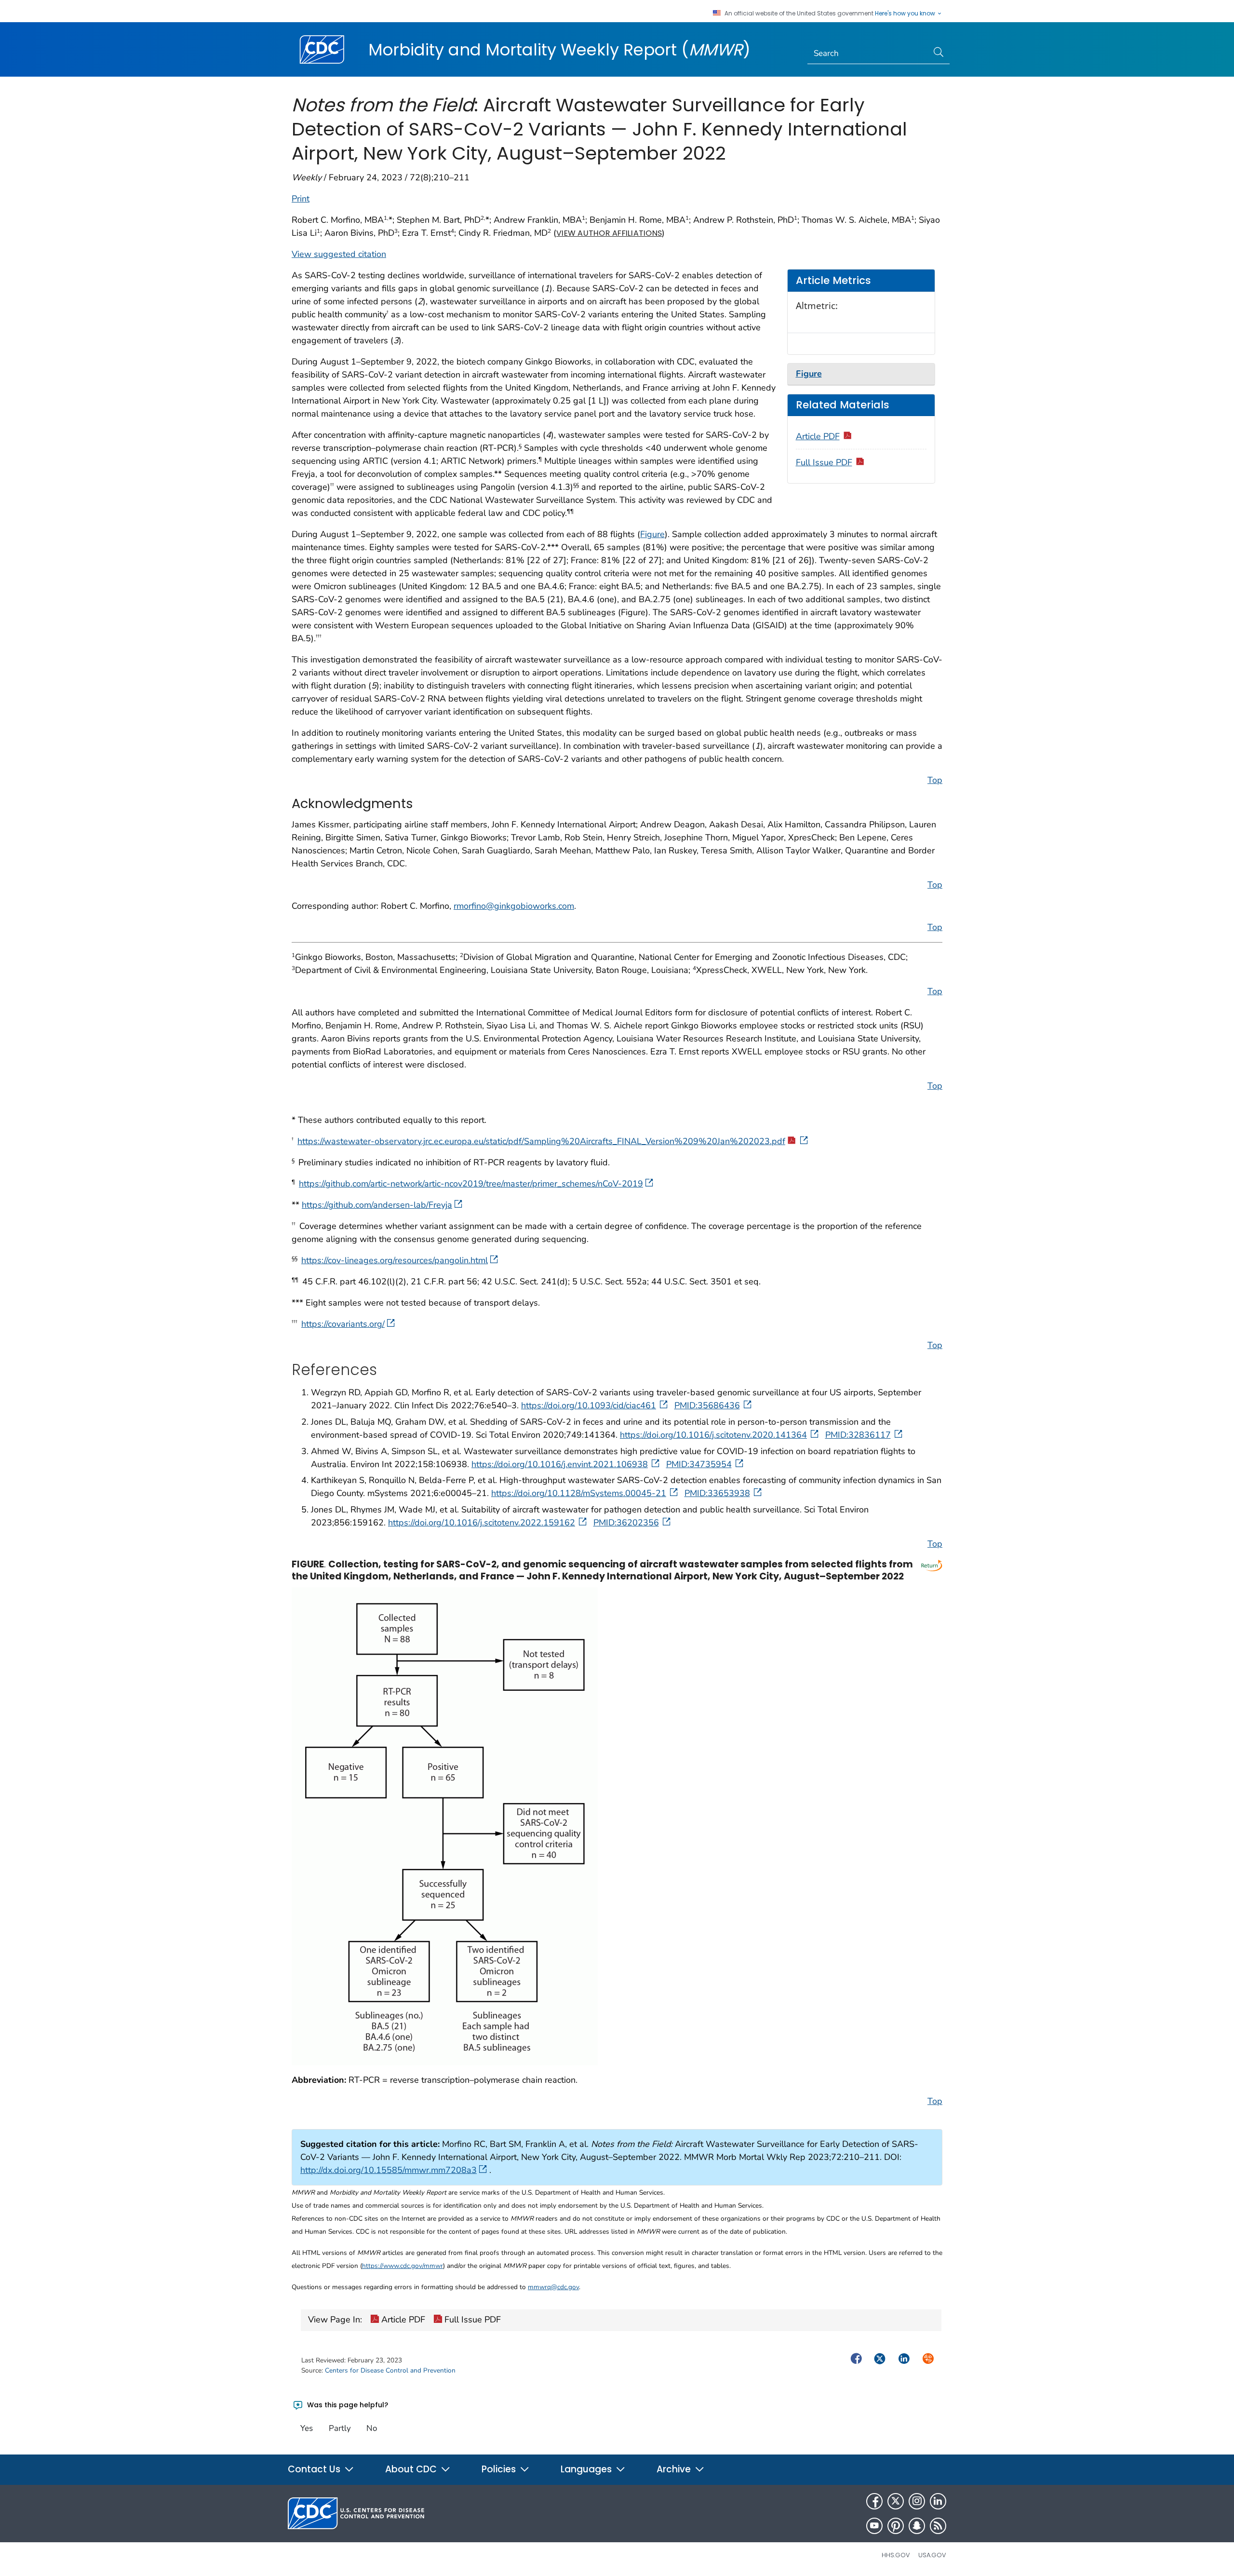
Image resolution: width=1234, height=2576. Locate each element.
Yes (307, 2428)
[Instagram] (917, 2501)
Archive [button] (675, 2469)
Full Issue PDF (824, 462)
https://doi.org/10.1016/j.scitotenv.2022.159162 (482, 1523)
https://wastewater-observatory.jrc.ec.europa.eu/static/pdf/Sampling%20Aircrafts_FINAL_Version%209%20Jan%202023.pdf (541, 1141)
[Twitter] (896, 2501)
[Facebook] (874, 2501)
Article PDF (818, 436)
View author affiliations (609, 233)
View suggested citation (339, 254)
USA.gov (932, 2555)
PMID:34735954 (699, 1464)
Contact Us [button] (315, 2469)
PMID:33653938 (717, 1493)
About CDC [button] (412, 2469)
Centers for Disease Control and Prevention (390, 2370)
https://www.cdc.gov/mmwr (402, 2266)
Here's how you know (906, 13)
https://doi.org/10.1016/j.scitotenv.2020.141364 (713, 1435)
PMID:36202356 (626, 1523)
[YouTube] (874, 2526)
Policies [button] (500, 2469)
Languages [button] (587, 2469)
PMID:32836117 (858, 1435)
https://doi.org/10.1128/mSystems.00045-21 (579, 1493)
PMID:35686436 (707, 1405)
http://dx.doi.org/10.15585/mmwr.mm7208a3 (389, 2170)
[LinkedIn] (938, 2501)
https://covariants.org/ (343, 1324)
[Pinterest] (896, 2526)
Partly (340, 2428)
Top (935, 780)
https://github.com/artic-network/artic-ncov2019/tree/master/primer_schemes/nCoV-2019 (471, 1184)
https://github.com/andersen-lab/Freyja (377, 1205)
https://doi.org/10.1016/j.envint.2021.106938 (560, 1464)
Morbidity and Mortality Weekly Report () (559, 50)
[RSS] (938, 2526)
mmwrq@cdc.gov (553, 2287)
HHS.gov (896, 2555)
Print (301, 199)
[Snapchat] (917, 2526)
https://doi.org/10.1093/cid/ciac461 (589, 1405)
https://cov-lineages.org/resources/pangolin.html (395, 1260)
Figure (652, 534)
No (372, 2428)
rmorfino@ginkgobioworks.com (514, 906)
